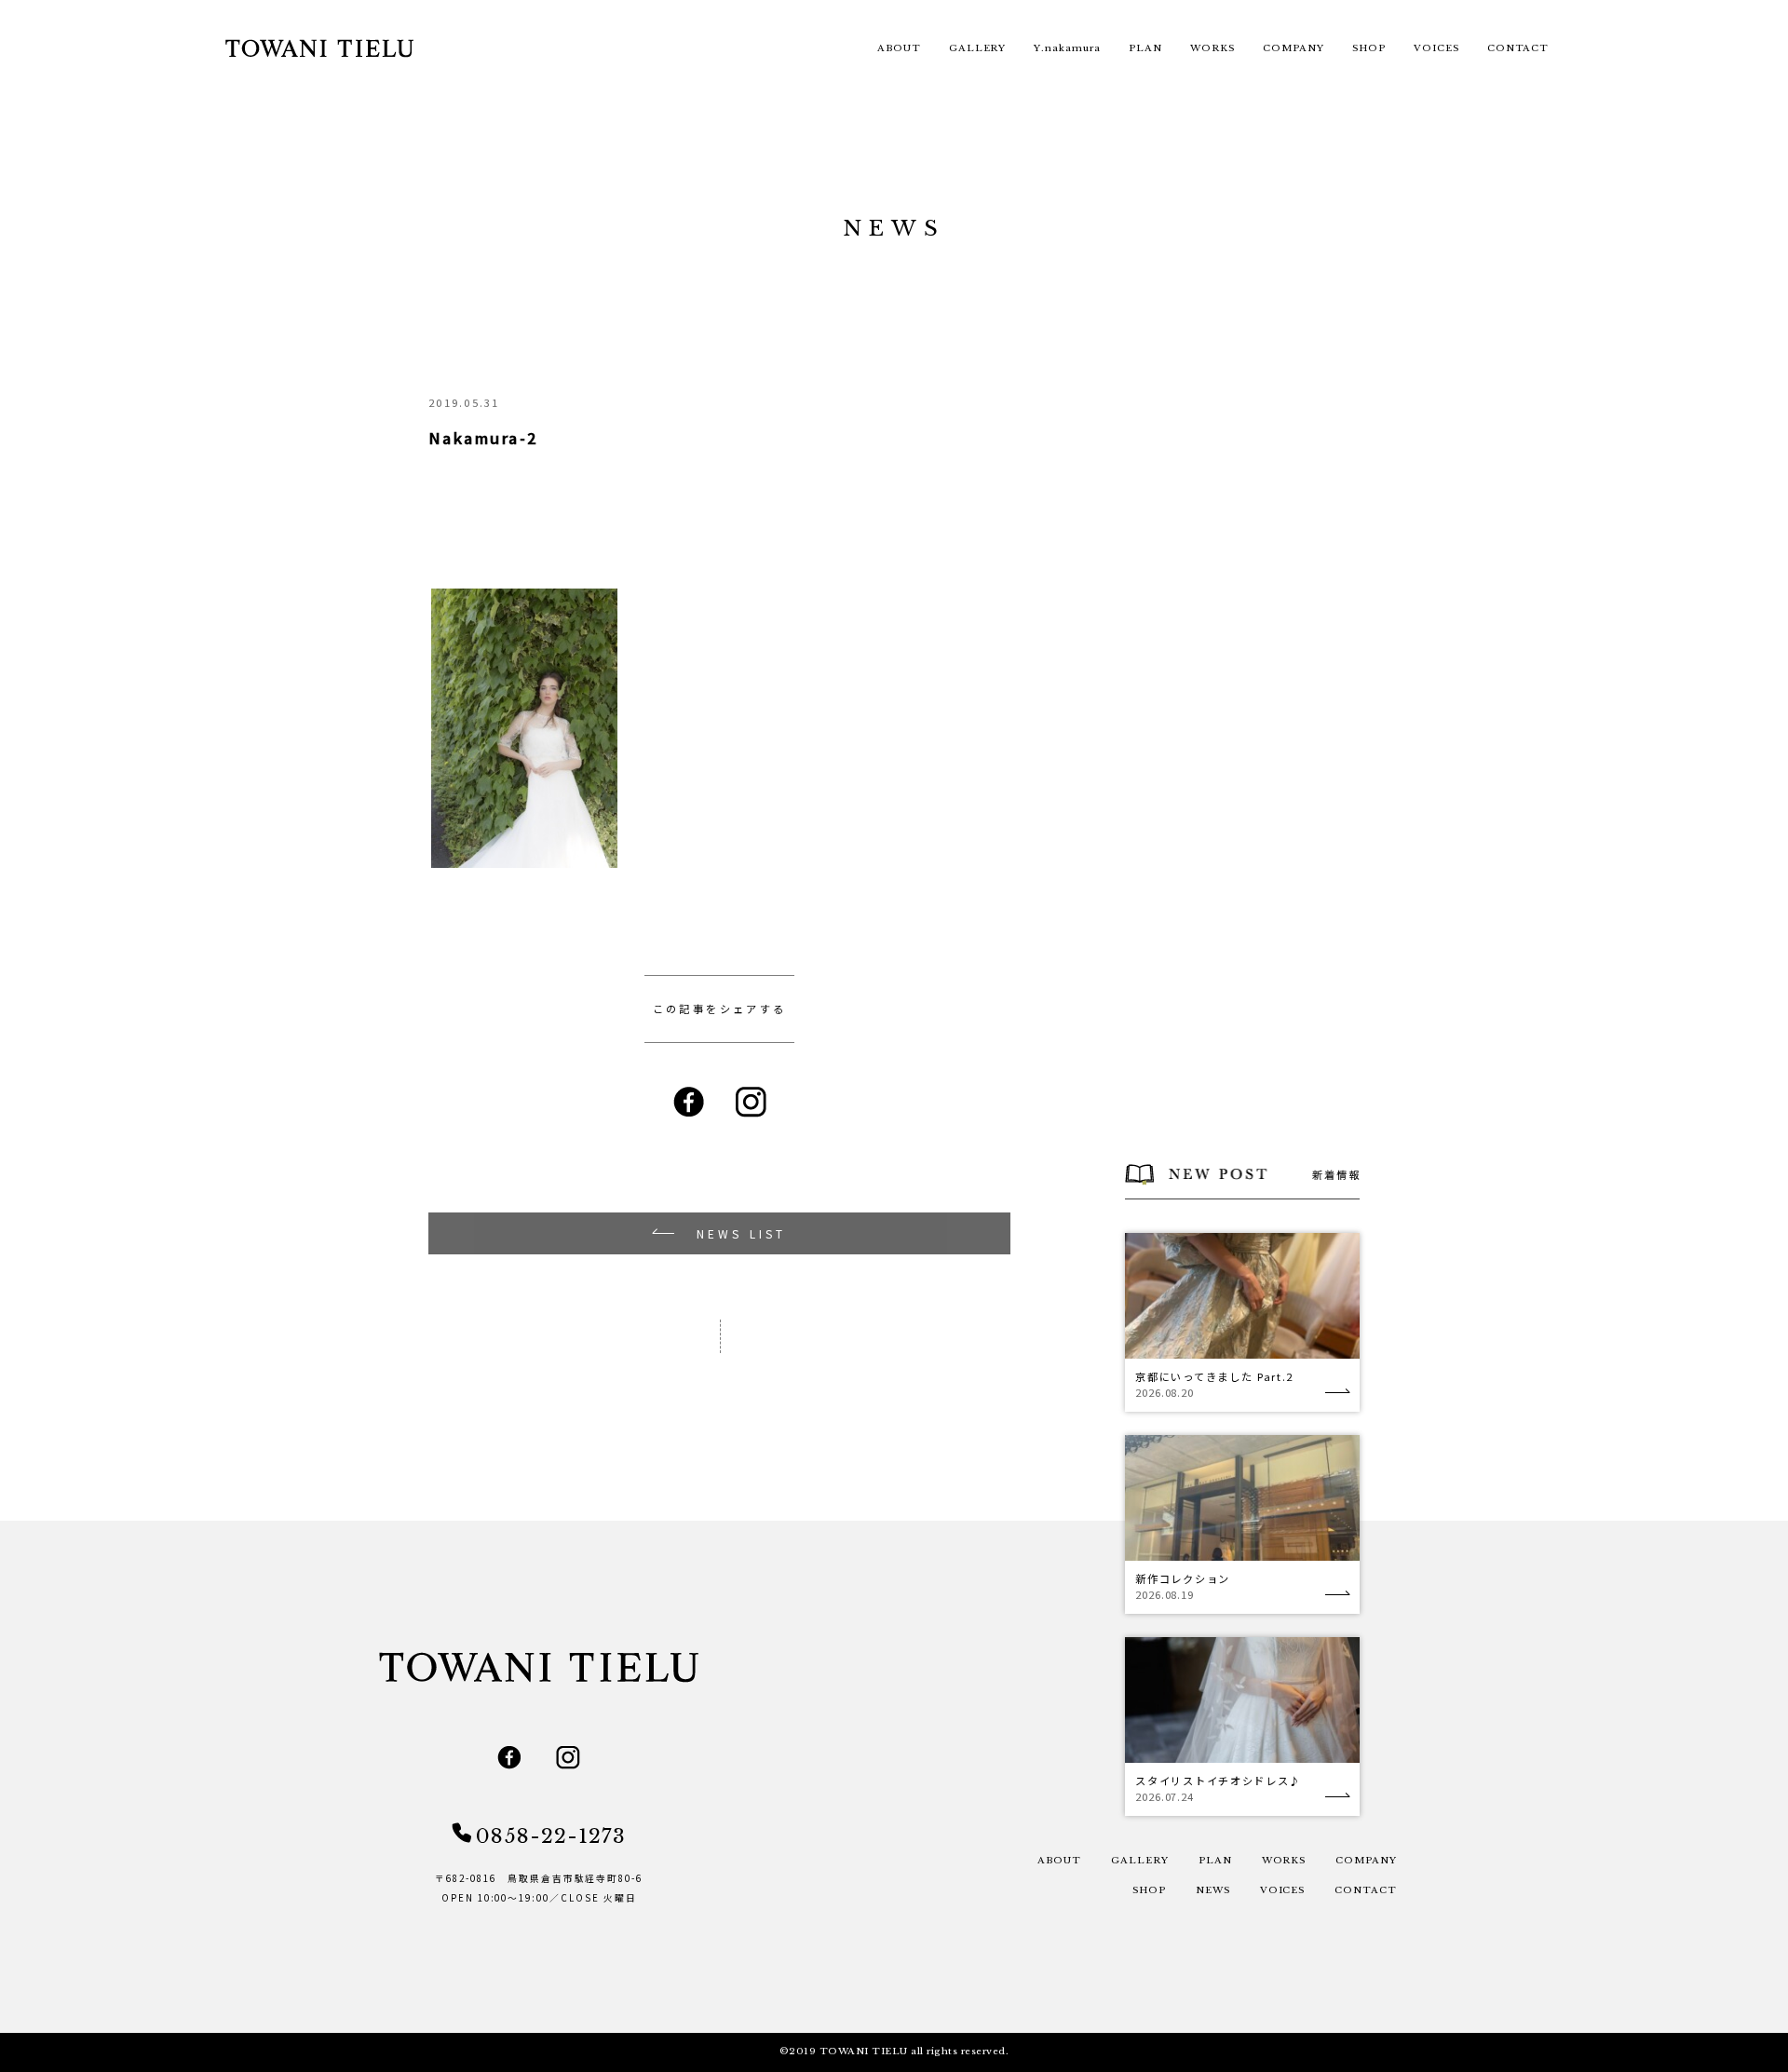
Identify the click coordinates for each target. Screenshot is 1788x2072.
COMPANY (1294, 48)
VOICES (1436, 48)
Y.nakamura (1067, 48)
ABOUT (899, 48)
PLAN (1145, 48)
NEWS (1213, 1890)
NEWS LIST (742, 1233)
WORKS (1212, 48)
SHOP (1369, 48)
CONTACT (1518, 48)
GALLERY (978, 48)
